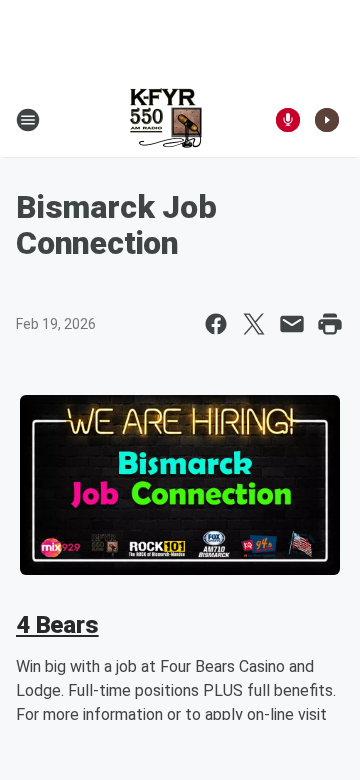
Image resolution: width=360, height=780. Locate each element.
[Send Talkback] (288, 120)
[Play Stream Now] (327, 120)
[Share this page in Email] (292, 324)
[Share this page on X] (254, 324)
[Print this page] (330, 324)
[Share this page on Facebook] (216, 324)
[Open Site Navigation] (28, 120)
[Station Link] (166, 120)
